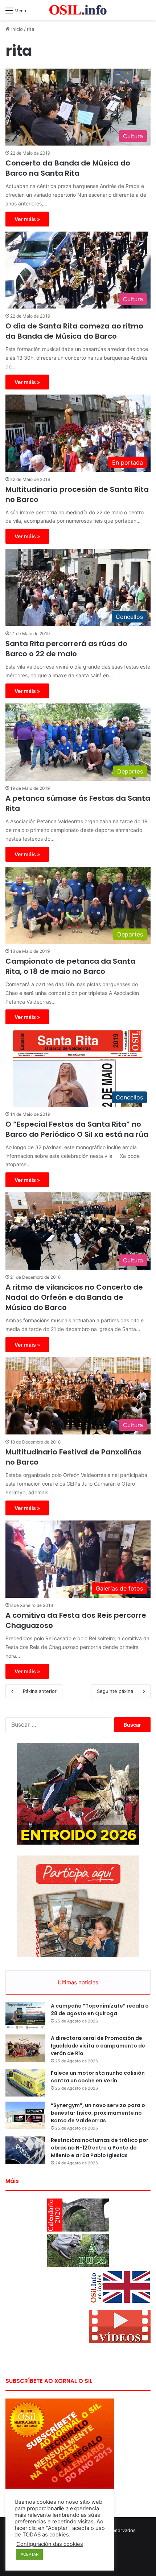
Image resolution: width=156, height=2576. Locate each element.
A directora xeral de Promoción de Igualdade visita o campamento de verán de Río (98, 2046)
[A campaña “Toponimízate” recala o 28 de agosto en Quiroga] (25, 2016)
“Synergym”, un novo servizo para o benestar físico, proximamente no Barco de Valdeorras (98, 2113)
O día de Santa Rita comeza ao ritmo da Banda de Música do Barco (74, 331)
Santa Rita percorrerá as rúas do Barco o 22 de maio (66, 649)
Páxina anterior (40, 1691)
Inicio (16, 29)
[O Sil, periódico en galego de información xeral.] (78, 10)
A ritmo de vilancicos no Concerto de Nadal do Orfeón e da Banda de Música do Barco (74, 1297)
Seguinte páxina (115, 1691)
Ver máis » (27, 219)
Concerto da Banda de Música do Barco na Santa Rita (68, 168)
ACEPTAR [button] (30, 2554)
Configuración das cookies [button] (50, 2544)
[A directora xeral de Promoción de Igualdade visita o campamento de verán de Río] (25, 2048)
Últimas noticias (78, 1982)
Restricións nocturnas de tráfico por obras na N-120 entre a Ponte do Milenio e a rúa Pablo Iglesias (100, 2148)
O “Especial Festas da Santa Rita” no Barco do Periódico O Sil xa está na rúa (77, 1129)
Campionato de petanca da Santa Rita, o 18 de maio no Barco (70, 966)
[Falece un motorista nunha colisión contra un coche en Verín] (25, 2083)
